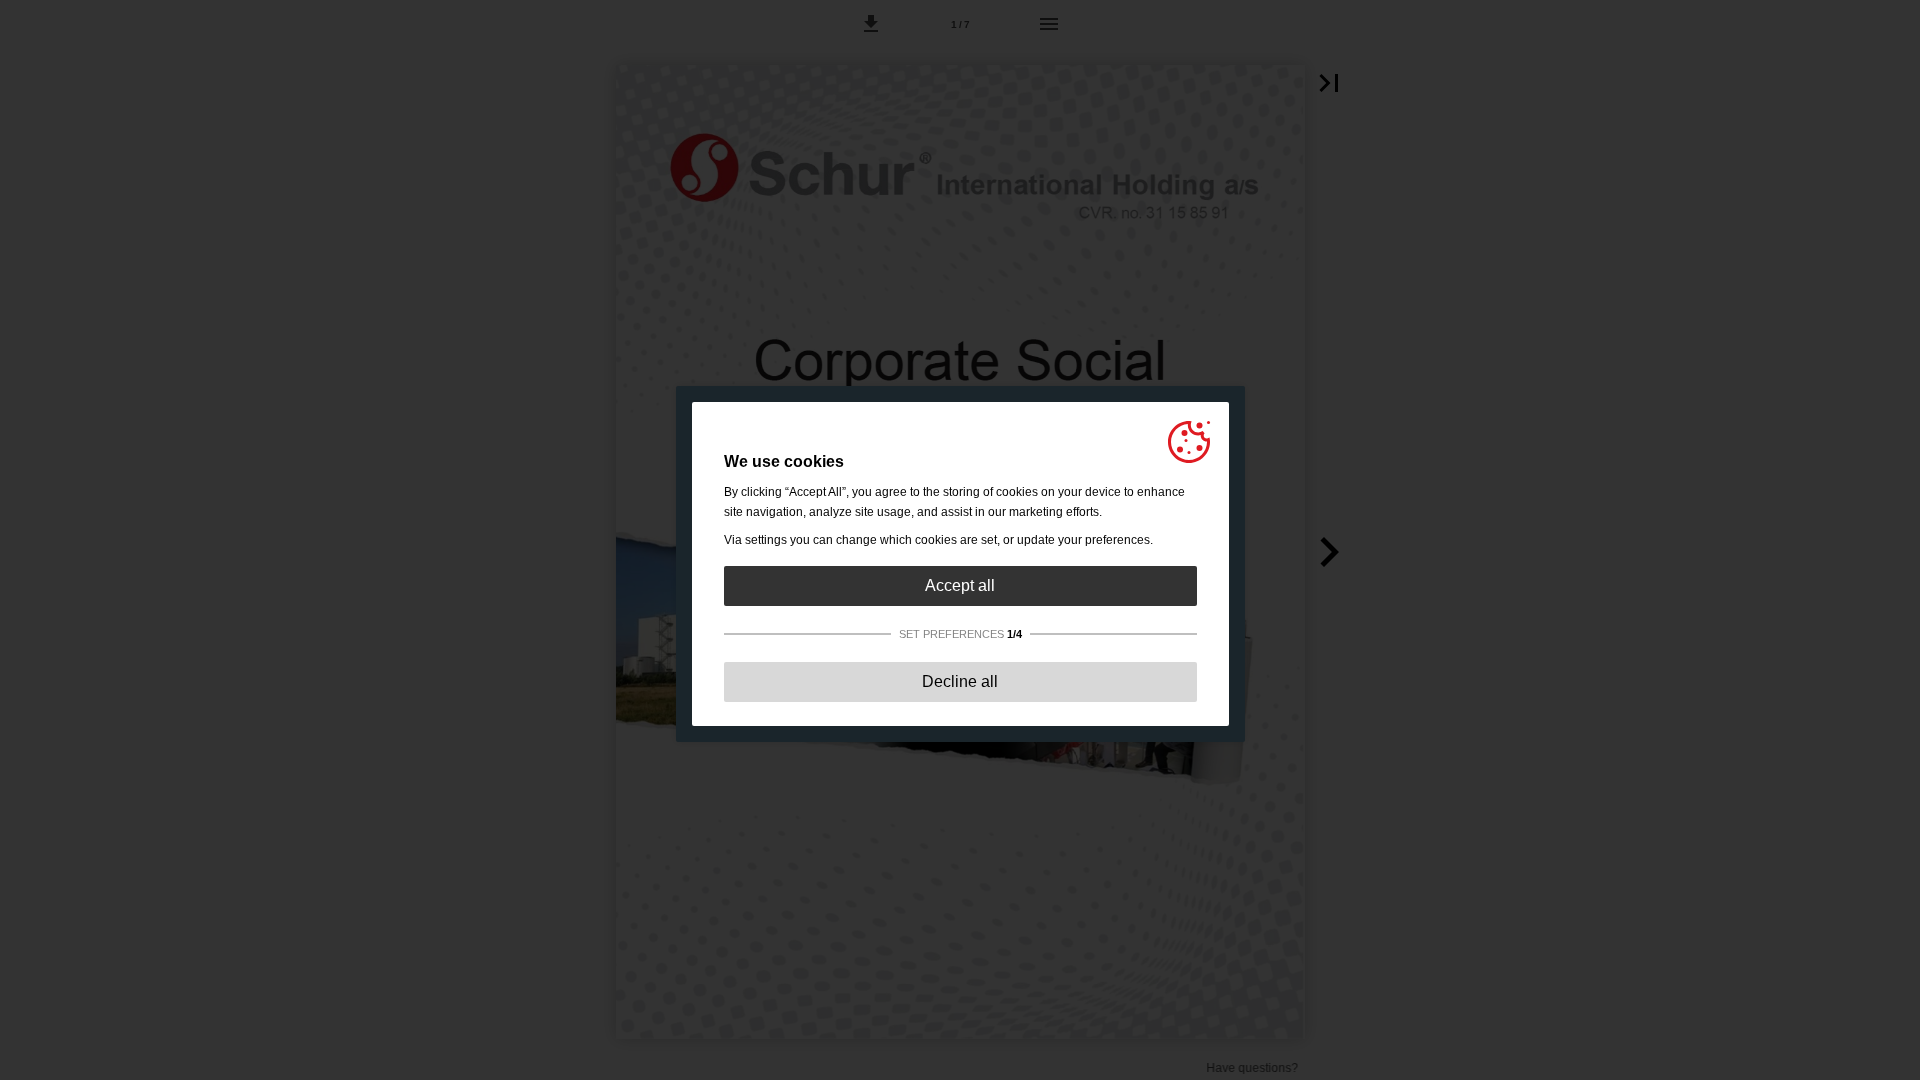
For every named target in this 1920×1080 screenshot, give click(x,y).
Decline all (960, 681)
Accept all (960, 585)
